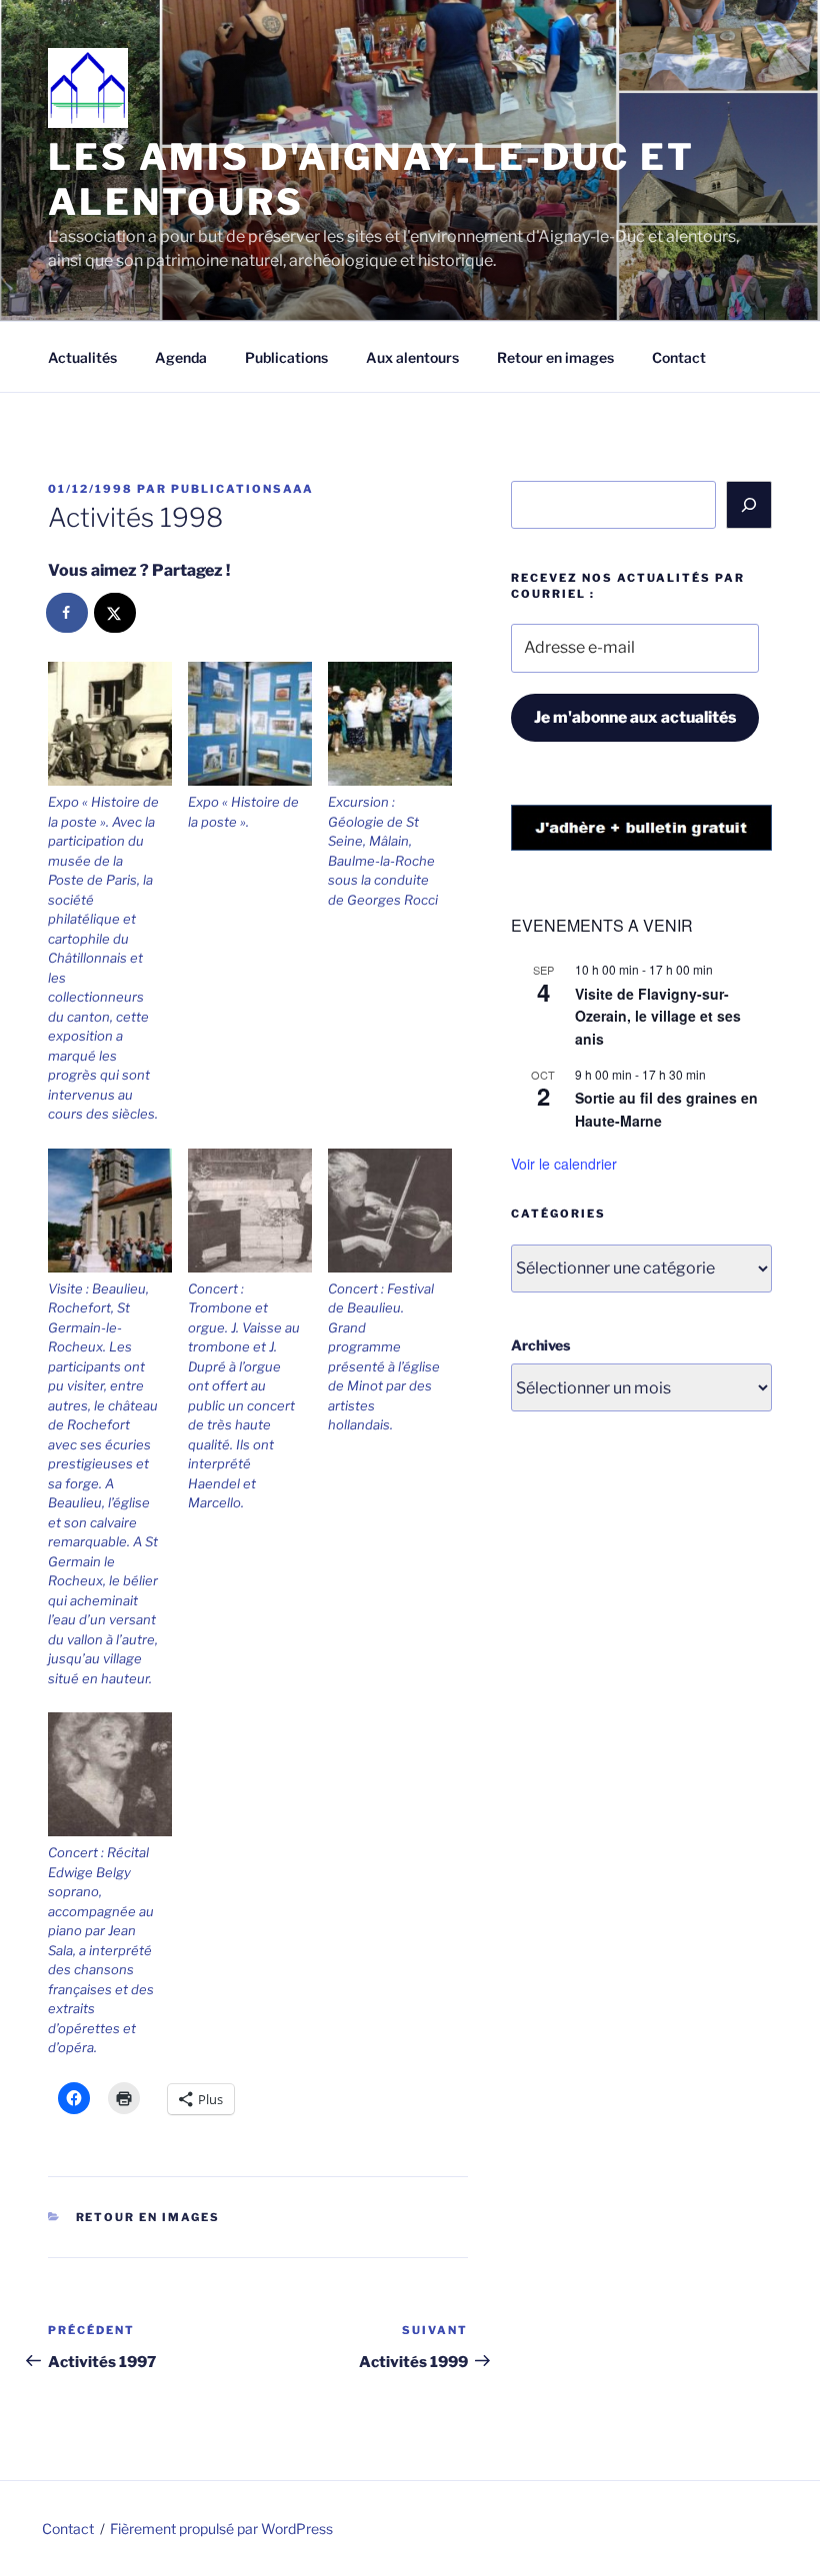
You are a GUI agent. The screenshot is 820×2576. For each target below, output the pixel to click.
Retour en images (555, 357)
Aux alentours (412, 357)
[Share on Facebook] (68, 613)
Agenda (181, 357)
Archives (540, 1345)
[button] (118, 893)
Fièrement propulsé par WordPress (221, 2529)
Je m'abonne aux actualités (635, 717)
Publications (286, 357)
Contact (679, 357)
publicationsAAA (242, 489)
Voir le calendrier (564, 1164)
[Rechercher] (749, 505)
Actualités (82, 357)
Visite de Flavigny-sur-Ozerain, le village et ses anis (658, 1016)
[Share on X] (116, 613)
